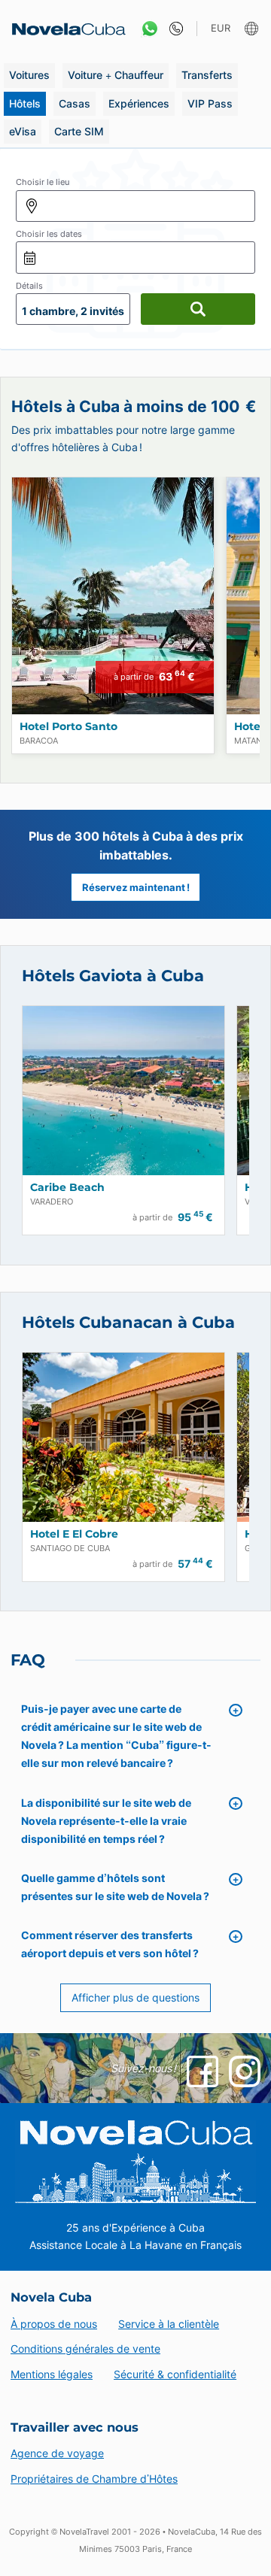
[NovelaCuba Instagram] (245, 2071)
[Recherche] (198, 309)
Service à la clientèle (169, 2324)
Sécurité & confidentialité (175, 2374)
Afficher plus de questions (135, 1997)
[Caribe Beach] (123, 1091)
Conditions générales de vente (85, 2349)
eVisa (23, 131)
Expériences (139, 103)
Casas (75, 103)
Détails (29, 286)
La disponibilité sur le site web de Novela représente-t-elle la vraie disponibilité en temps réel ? (106, 1821)
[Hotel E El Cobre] (123, 1437)
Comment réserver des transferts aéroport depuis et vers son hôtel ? (110, 1944)
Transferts (207, 75)
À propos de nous (54, 2324)
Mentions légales (52, 2374)
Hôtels (25, 103)
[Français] (253, 29)
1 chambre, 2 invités (73, 311)
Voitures (29, 75)
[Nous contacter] (173, 29)
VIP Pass (210, 103)
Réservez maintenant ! (136, 887)
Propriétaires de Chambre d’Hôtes (94, 2479)
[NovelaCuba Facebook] (202, 2071)
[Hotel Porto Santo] (113, 596)
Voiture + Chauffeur (116, 75)
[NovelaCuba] (64, 29)
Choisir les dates (49, 234)
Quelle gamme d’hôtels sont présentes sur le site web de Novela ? (115, 1887)
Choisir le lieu (43, 182)
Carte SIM (79, 131)
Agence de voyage (57, 2453)
